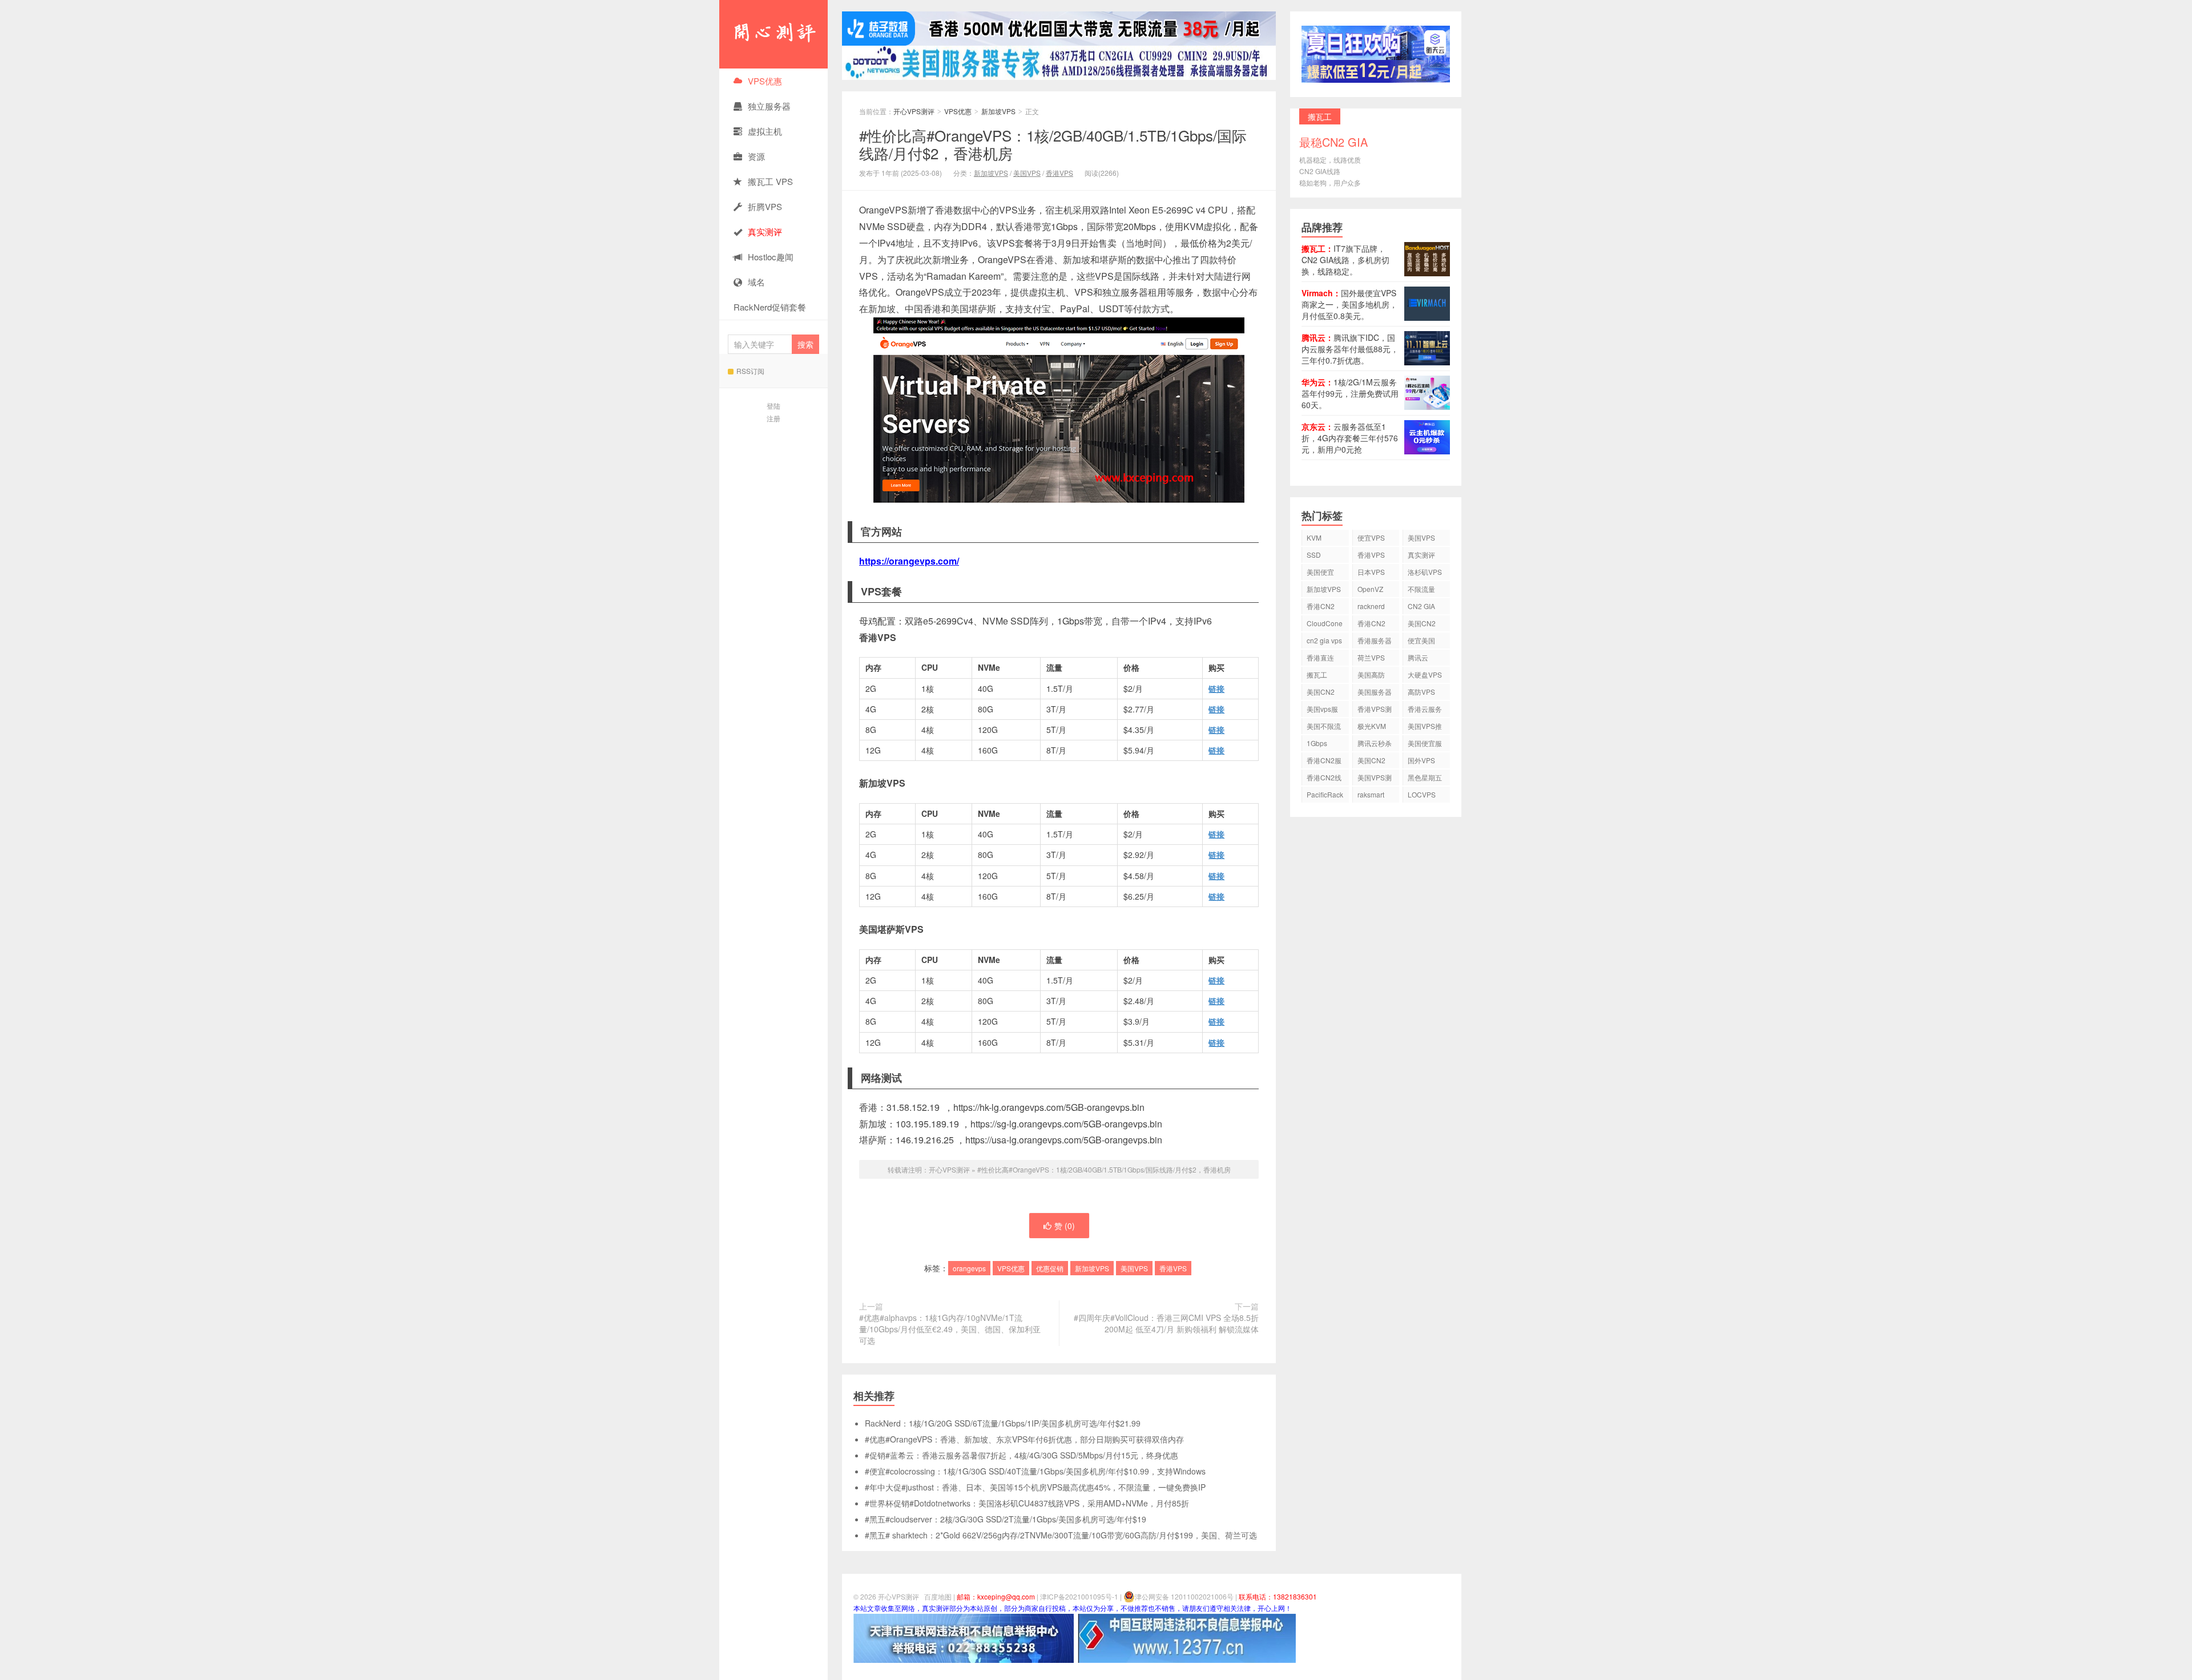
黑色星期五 (1425, 777)
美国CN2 (1422, 623)
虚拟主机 (765, 131)
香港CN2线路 (1324, 779)
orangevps (969, 1268)
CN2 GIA (1421, 606)
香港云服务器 (1425, 710)
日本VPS (1371, 572)
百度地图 (938, 1596)
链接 (1216, 688)
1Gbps (1317, 743)
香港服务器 (1375, 640)
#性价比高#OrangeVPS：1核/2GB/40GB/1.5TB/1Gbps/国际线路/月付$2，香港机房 (1053, 144)
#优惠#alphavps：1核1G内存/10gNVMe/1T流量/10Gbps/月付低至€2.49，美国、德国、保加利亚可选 (950, 1329)
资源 (756, 156)
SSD (1314, 555)
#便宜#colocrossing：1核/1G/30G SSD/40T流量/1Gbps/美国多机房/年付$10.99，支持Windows (1035, 1471)
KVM (1314, 537)
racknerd (1371, 606)
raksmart (1371, 794)
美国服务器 (1375, 692)
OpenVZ (1370, 589)
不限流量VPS (1421, 591)
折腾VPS (765, 206)
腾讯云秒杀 (1375, 743)
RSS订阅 (750, 371)
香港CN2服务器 (1324, 762)
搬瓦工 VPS (770, 181)
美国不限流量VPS (1324, 728)
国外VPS (1421, 760)
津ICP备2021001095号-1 (1079, 1596)
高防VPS (1421, 692)
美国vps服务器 (1322, 710)
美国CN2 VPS (1321, 693)
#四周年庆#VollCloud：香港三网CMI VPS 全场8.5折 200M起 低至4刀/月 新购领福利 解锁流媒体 (1166, 1323)
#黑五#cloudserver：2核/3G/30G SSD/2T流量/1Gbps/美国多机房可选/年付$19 (1006, 1519)
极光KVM (1372, 726)
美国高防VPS (1371, 676)
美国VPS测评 (1375, 779)
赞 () (1065, 1226)
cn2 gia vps (1324, 640)
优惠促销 (1050, 1268)
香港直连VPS (1320, 659)
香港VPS (1059, 173)
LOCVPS (1422, 794)
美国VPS (1027, 173)
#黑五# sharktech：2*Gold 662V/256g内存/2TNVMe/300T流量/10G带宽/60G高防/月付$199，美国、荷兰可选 (1061, 1535)
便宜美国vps (1421, 642)
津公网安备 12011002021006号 (1184, 1596)
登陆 (773, 406)
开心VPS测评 (773, 34)
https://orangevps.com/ (909, 561)
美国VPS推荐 (1425, 728)
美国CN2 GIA (1371, 762)
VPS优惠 (765, 81)
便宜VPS (1371, 537)
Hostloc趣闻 (771, 257)
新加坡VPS (998, 111)
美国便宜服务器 (1425, 745)
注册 (773, 418)
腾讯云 (1418, 657)
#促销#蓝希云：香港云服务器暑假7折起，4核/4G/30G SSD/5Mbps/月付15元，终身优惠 (1022, 1455)
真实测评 (1421, 555)
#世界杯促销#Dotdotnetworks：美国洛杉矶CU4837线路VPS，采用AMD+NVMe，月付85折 (1027, 1503)
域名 (756, 282)
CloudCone (1325, 623)
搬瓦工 (1317, 674)
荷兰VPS (1371, 657)
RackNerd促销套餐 (770, 307)
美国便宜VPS (1320, 573)
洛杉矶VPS (1425, 572)
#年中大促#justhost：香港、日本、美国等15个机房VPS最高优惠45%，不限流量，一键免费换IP (1035, 1487)
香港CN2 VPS (1321, 608)
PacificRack (1325, 794)
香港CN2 (1371, 623)
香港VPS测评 (1375, 710)
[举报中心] (964, 1637)
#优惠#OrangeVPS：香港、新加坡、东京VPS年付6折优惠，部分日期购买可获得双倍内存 (1024, 1439)
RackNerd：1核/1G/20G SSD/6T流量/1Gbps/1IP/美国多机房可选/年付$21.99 (1003, 1423)
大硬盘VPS (1425, 674)
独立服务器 (769, 106)
